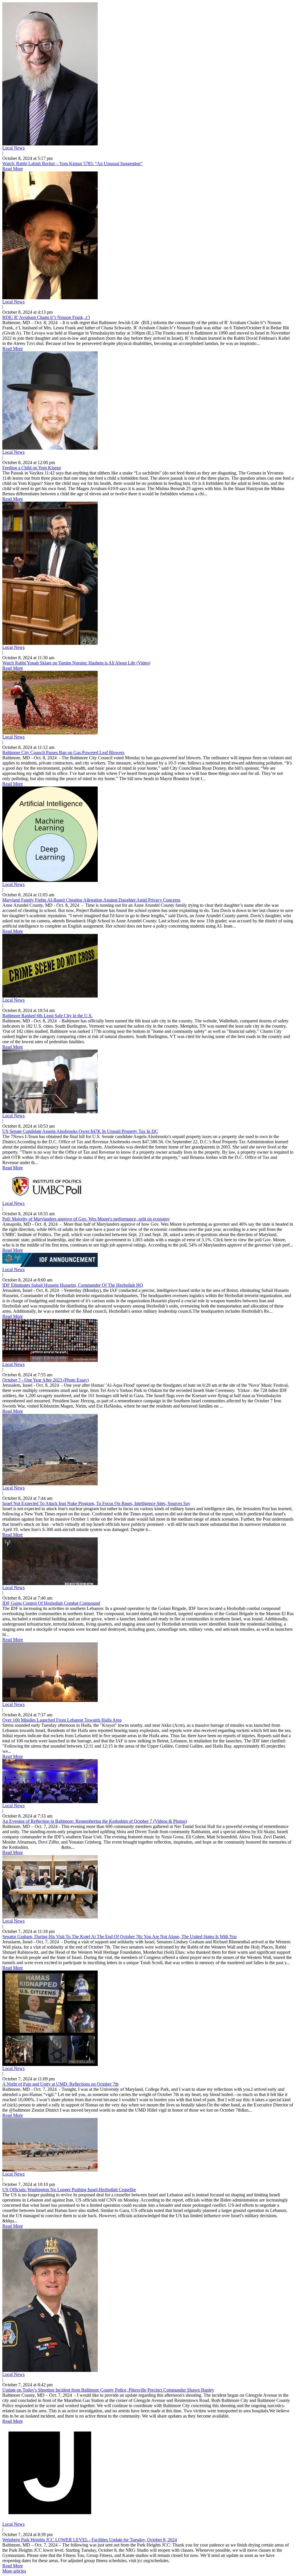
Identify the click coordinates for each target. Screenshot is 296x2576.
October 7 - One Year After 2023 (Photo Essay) (46, 1380)
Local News (13, 148)
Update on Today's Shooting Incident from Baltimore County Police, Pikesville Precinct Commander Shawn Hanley (108, 2390)
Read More (13, 169)
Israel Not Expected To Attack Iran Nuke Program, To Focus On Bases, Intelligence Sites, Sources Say (96, 1503)
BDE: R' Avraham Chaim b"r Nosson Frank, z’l (46, 317)
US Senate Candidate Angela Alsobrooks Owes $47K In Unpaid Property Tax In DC (80, 1131)
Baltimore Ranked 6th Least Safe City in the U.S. (47, 1016)
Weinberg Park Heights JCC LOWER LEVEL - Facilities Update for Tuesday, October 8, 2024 (90, 2540)
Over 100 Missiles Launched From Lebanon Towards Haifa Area (62, 1720)
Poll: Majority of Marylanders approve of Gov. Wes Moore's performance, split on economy (86, 1219)
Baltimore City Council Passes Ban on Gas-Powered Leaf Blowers (63, 753)
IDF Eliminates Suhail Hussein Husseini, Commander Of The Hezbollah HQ (73, 1285)
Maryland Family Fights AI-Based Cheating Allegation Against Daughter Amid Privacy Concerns (91, 900)
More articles (14, 2571)
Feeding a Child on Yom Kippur (32, 468)
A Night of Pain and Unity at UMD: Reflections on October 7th (60, 2084)
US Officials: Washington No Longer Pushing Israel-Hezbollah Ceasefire (69, 2190)
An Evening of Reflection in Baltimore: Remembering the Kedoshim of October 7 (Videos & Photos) (95, 1821)
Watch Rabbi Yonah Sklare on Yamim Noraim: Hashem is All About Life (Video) (76, 663)
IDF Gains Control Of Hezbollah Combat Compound (51, 1603)
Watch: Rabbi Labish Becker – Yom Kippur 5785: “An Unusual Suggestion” (72, 164)
